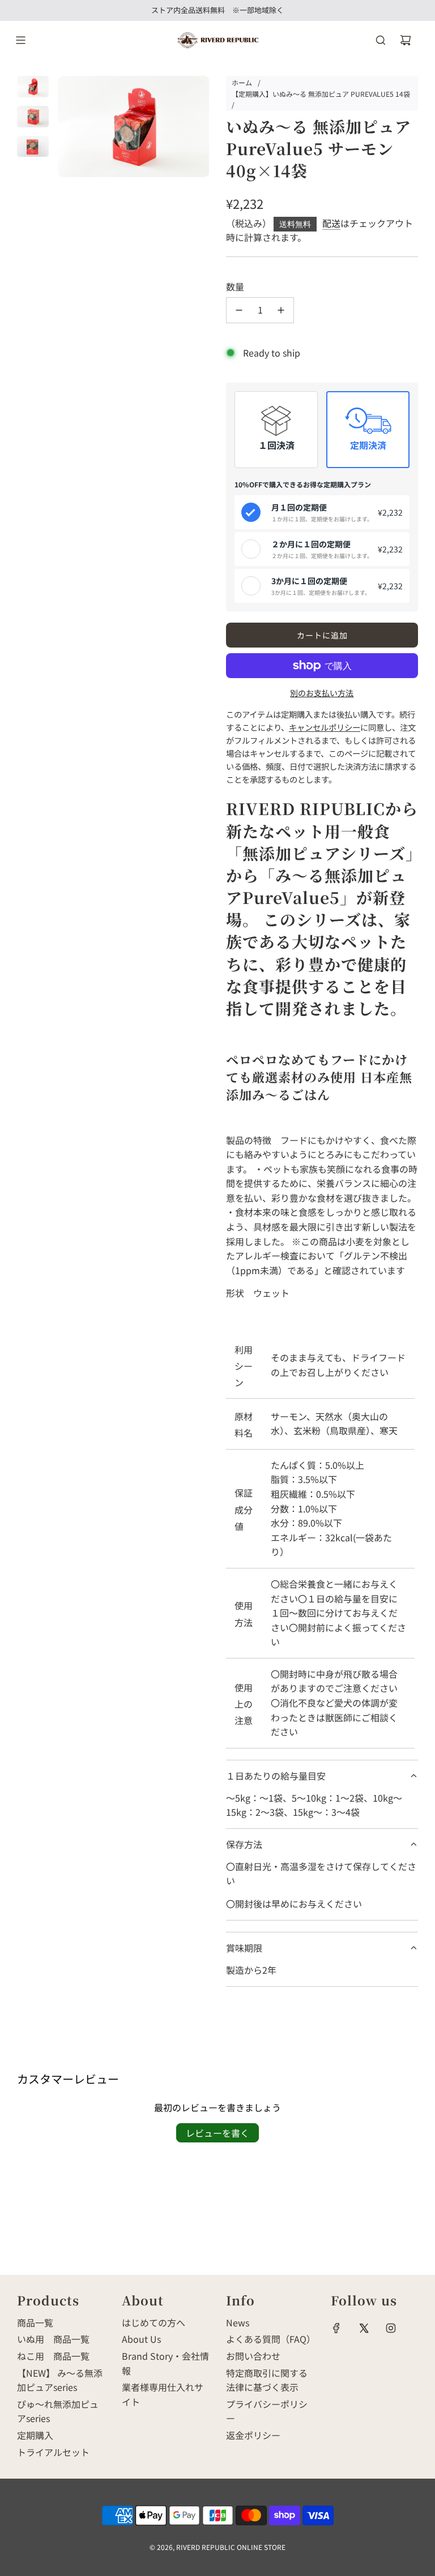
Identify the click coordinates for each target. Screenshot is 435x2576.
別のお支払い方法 (322, 693)
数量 (235, 286)
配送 (331, 223)
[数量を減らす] (239, 310)
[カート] (406, 40)
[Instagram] (391, 2328)
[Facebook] (336, 2328)
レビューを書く (217, 2133)
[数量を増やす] (281, 310)
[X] (364, 2328)
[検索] (381, 40)
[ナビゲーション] (20, 40)
